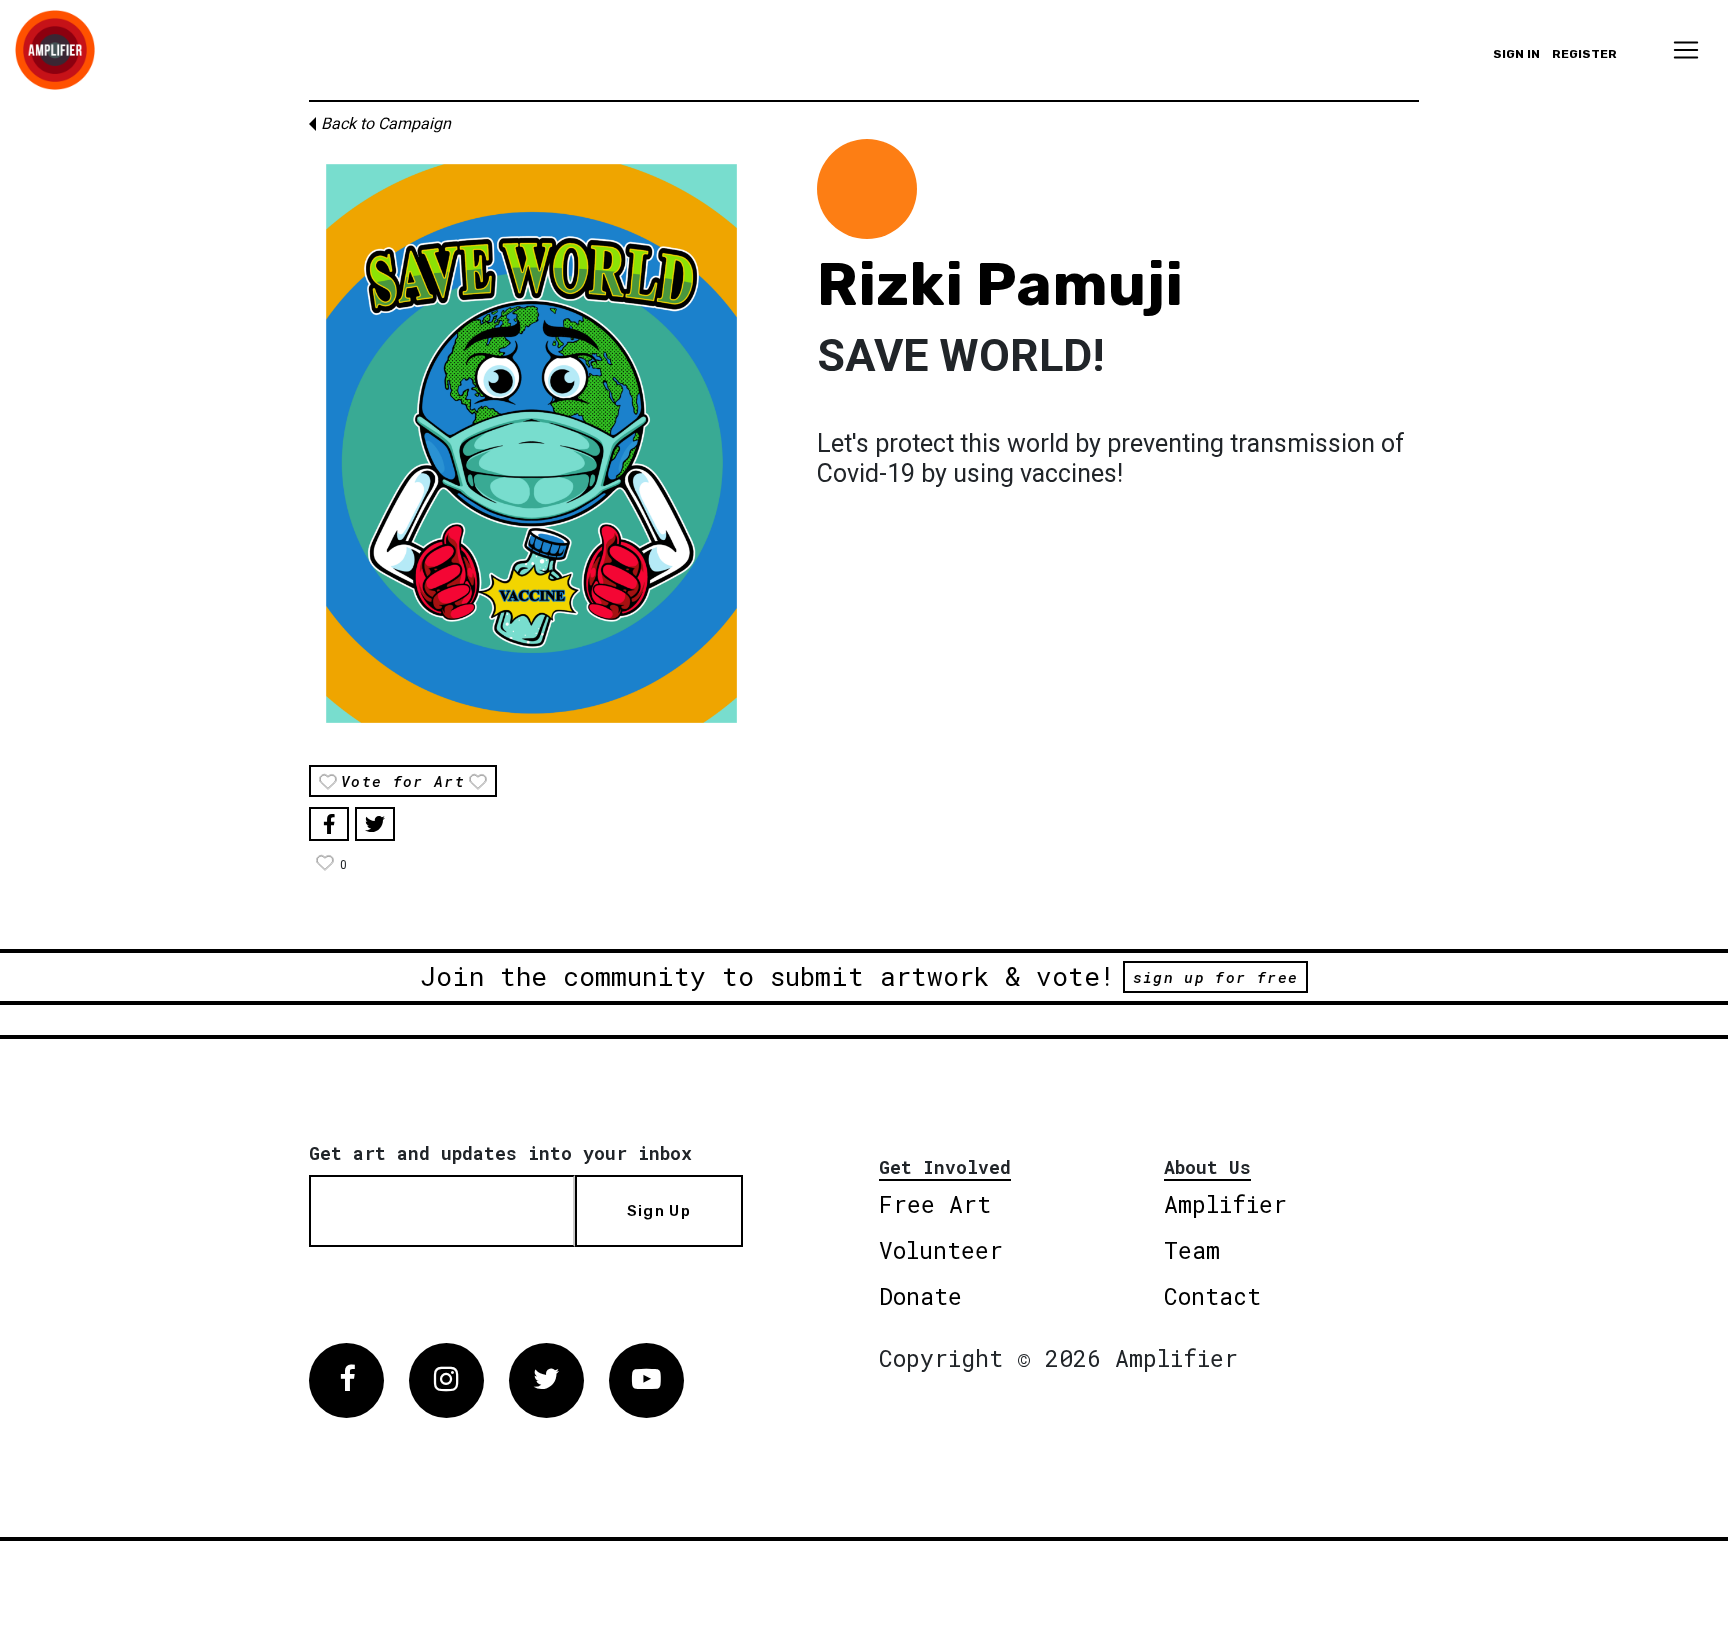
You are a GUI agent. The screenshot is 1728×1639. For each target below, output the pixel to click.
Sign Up (659, 1211)
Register (1584, 54)
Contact (1212, 1296)
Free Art (935, 1204)
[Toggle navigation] (1686, 50)
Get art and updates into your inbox (500, 1153)
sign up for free (1215, 977)
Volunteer (941, 1250)
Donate (920, 1296)
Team (1192, 1250)
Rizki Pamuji (1000, 284)
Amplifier (1225, 1204)
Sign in (1516, 54)
